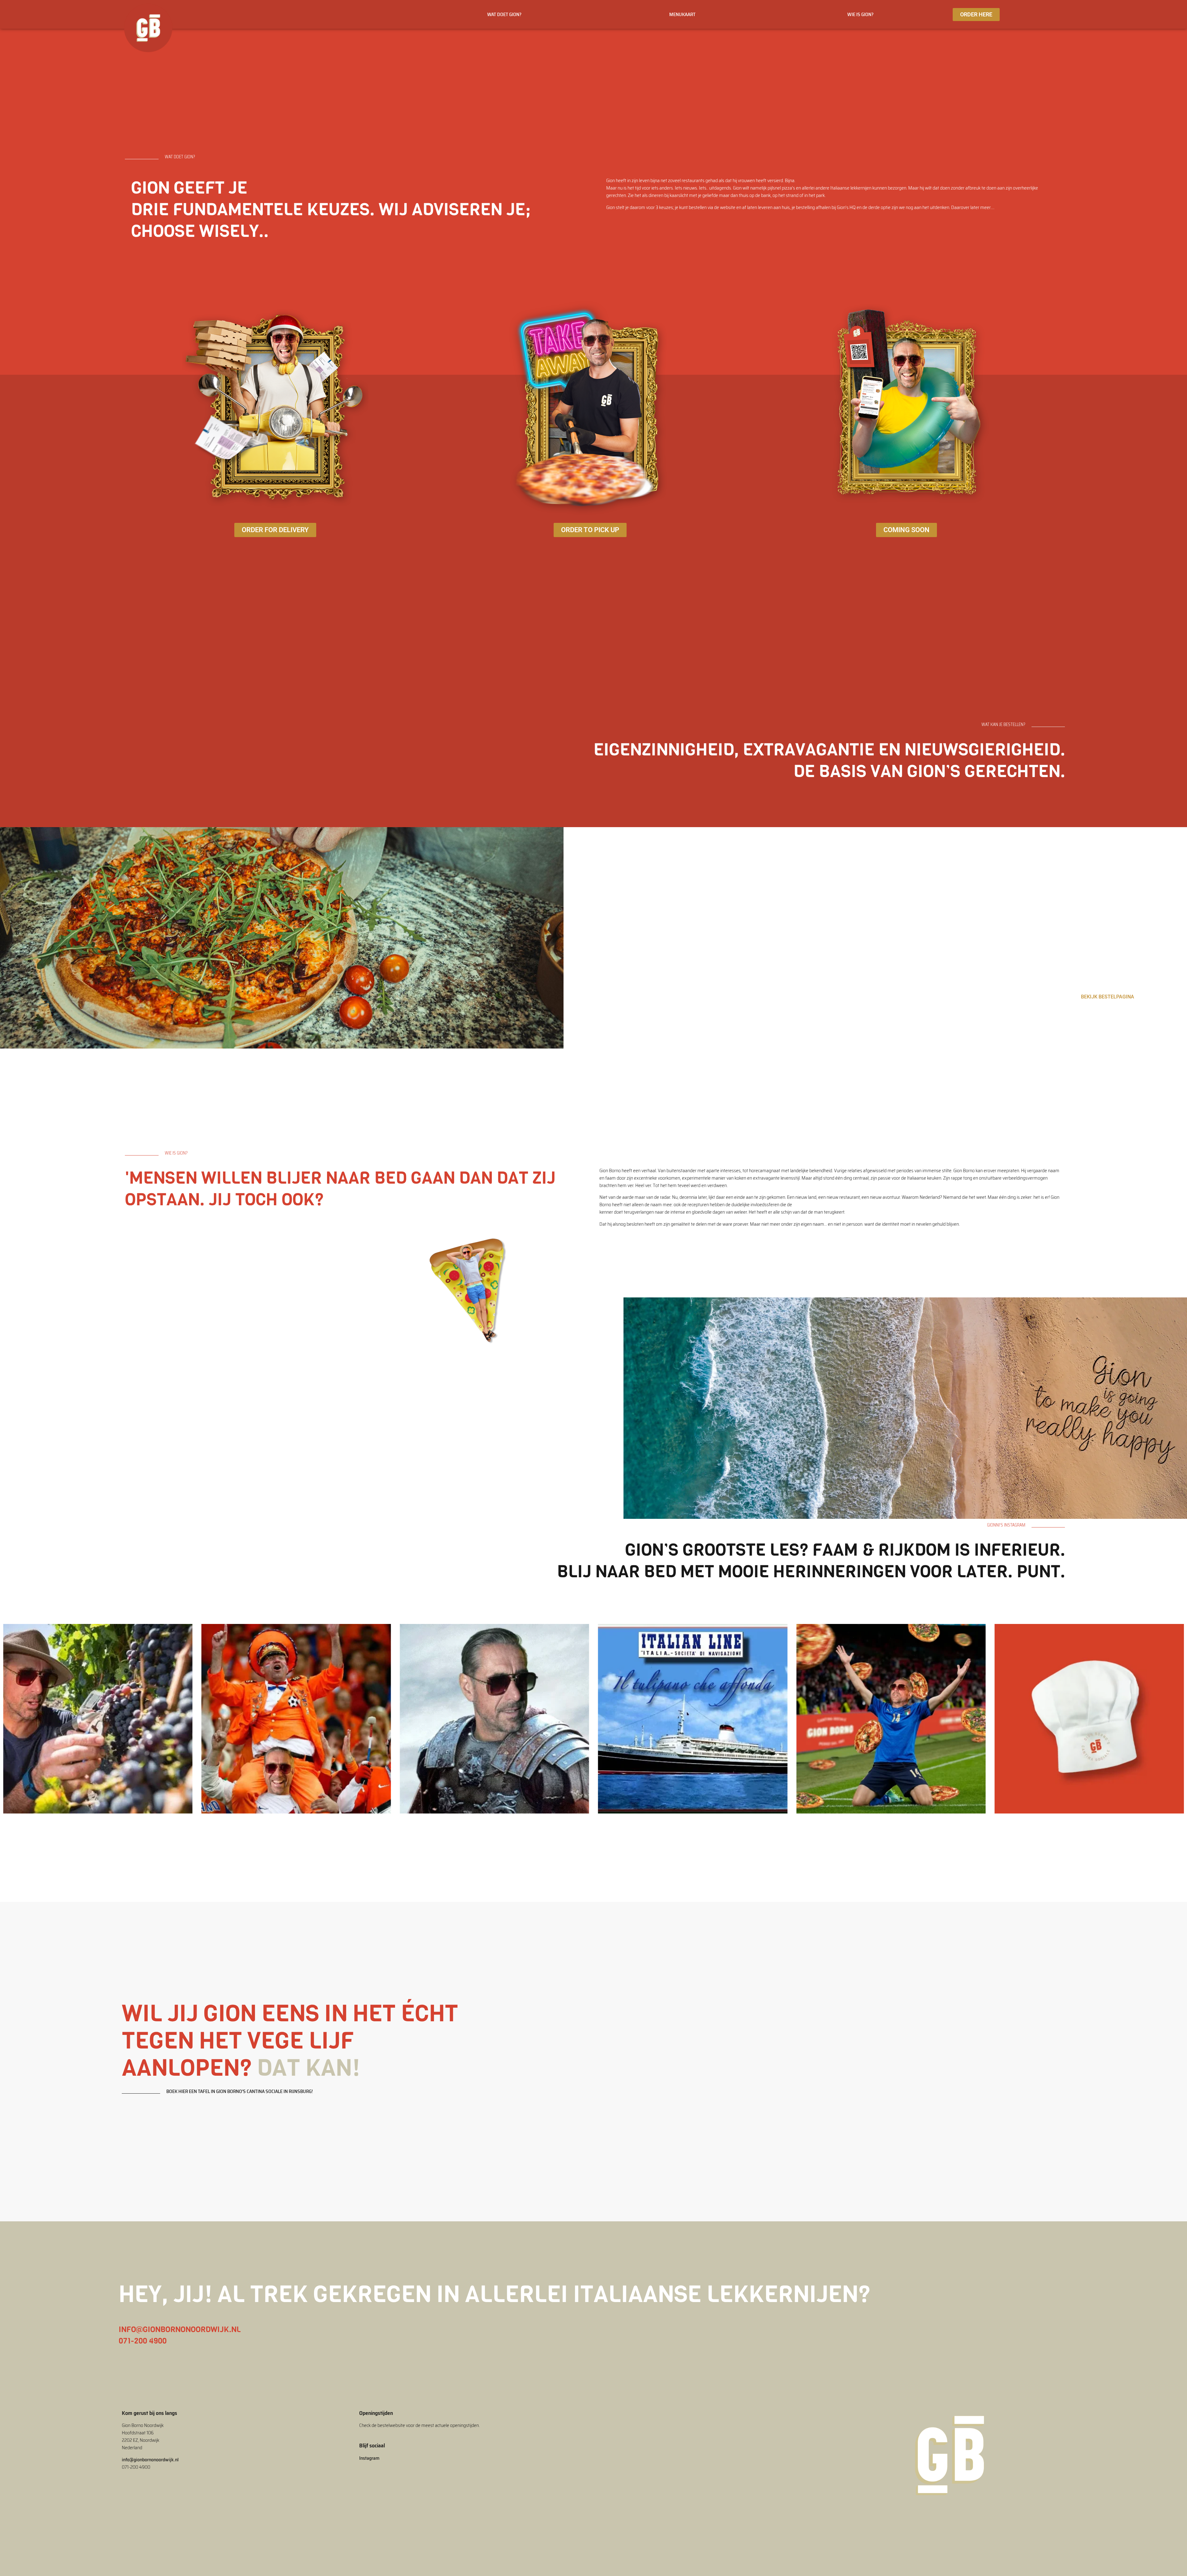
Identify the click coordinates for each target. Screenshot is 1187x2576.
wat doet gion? (504, 14)
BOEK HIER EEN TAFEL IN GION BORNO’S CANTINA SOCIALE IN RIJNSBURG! (240, 2091)
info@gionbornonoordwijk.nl (150, 2460)
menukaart (682, 14)
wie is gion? (860, 14)
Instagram (369, 2458)
